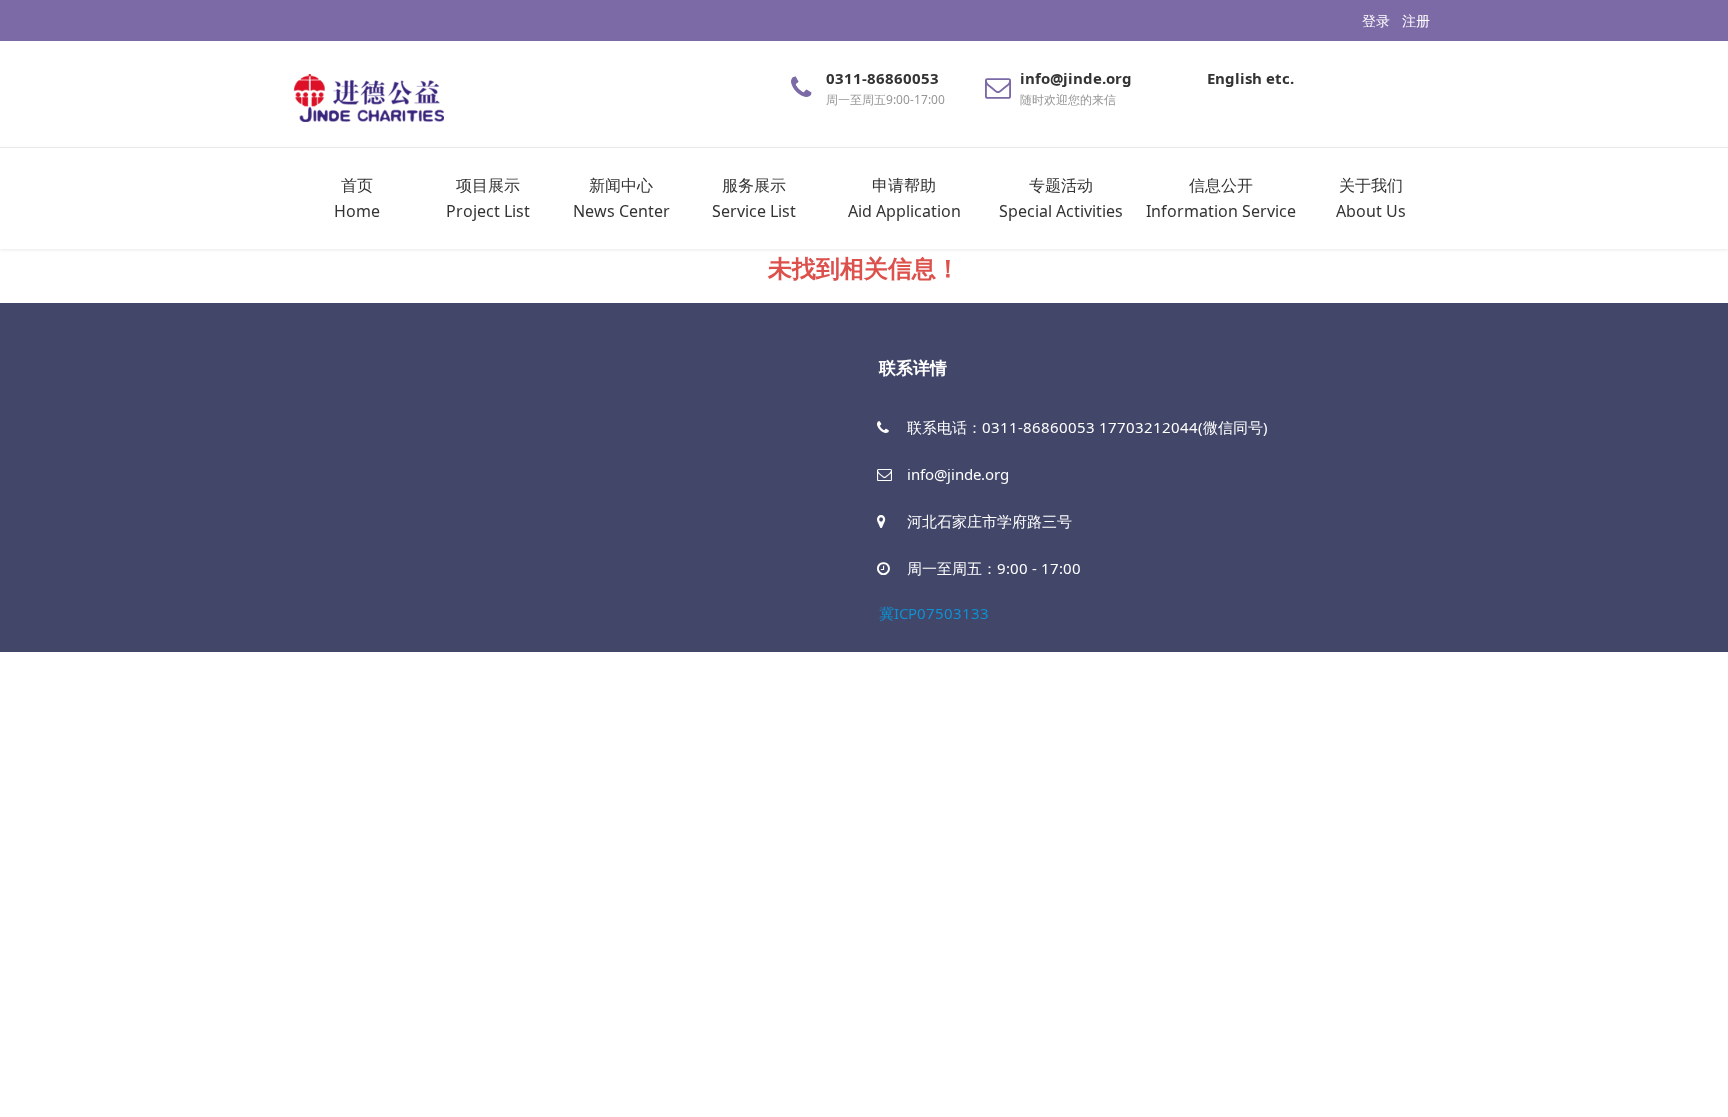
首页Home (357, 198)
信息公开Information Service (1221, 198)
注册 (1416, 20)
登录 (1376, 20)
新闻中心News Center (621, 198)
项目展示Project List (488, 198)
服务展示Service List (754, 198)
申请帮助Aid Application (904, 198)
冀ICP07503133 (934, 613)
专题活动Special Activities (1061, 198)
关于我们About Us (1371, 198)
